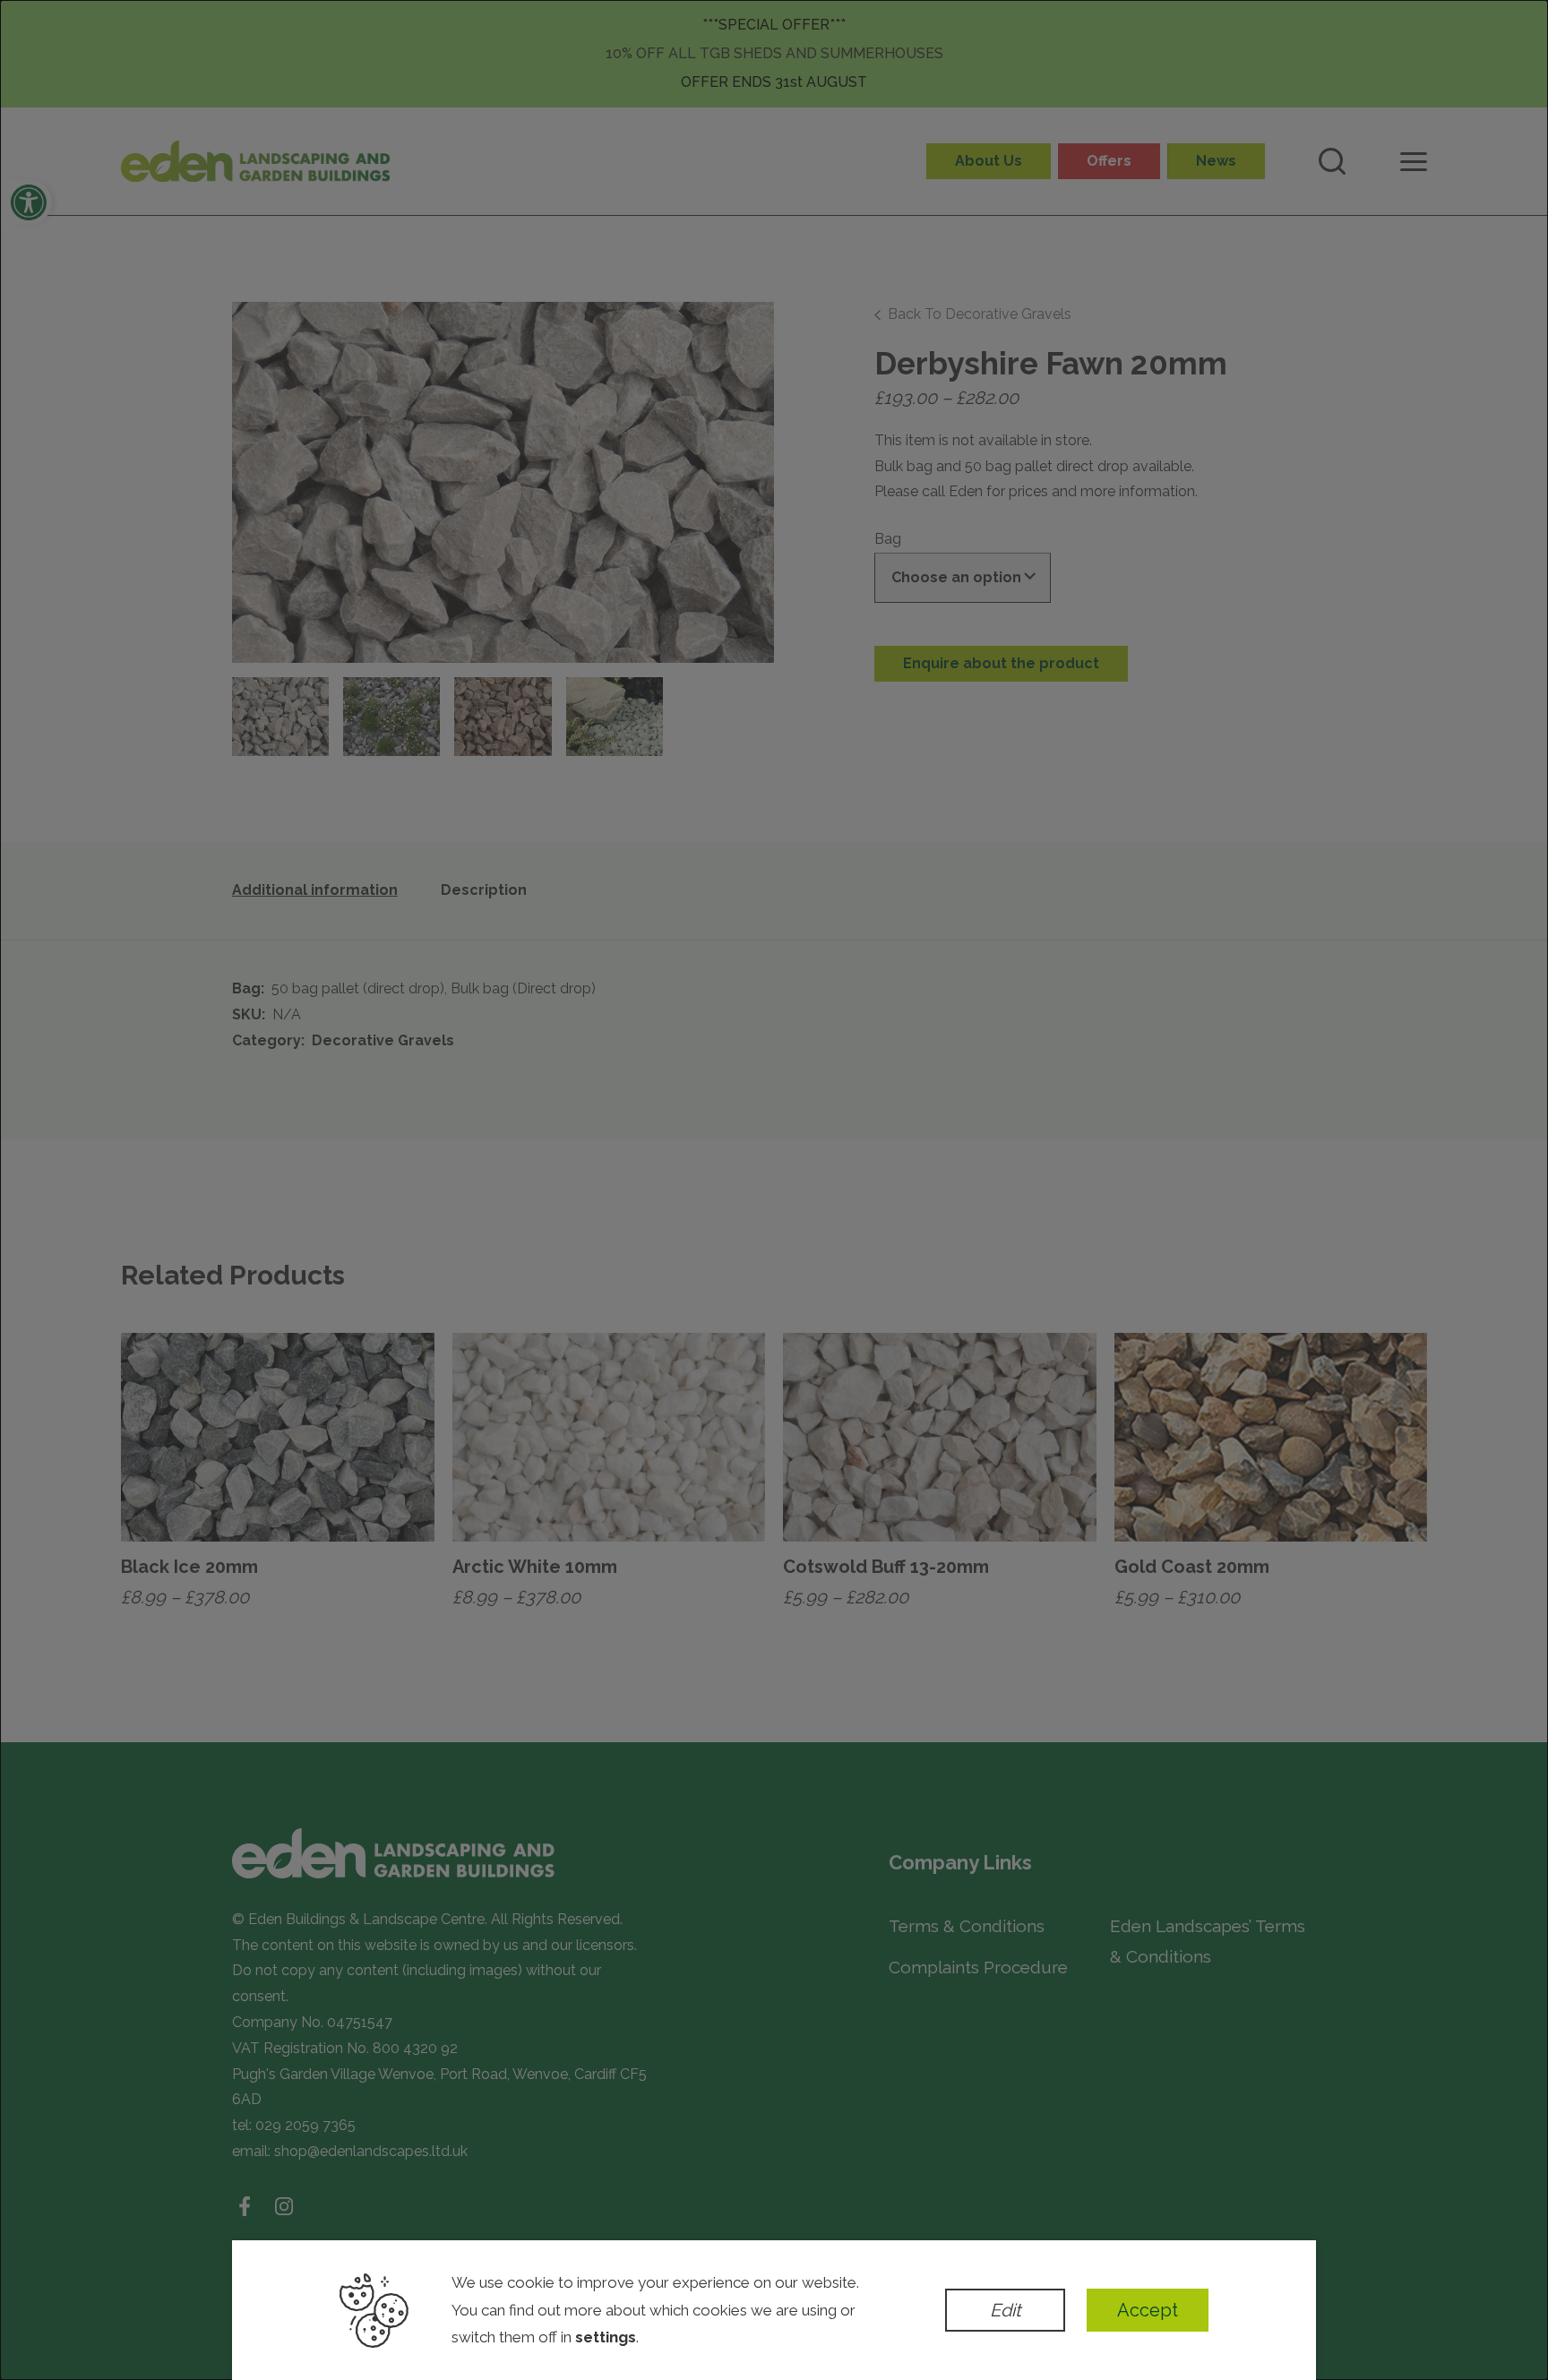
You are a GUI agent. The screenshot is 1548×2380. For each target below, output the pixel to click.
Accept (1148, 2310)
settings (606, 2337)
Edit (1006, 2310)
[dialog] (774, 1190)
